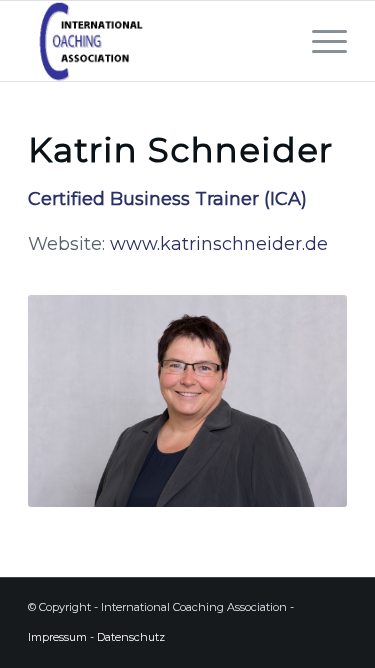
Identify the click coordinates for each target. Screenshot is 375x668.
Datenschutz (132, 637)
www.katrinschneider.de (219, 244)
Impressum (57, 637)
